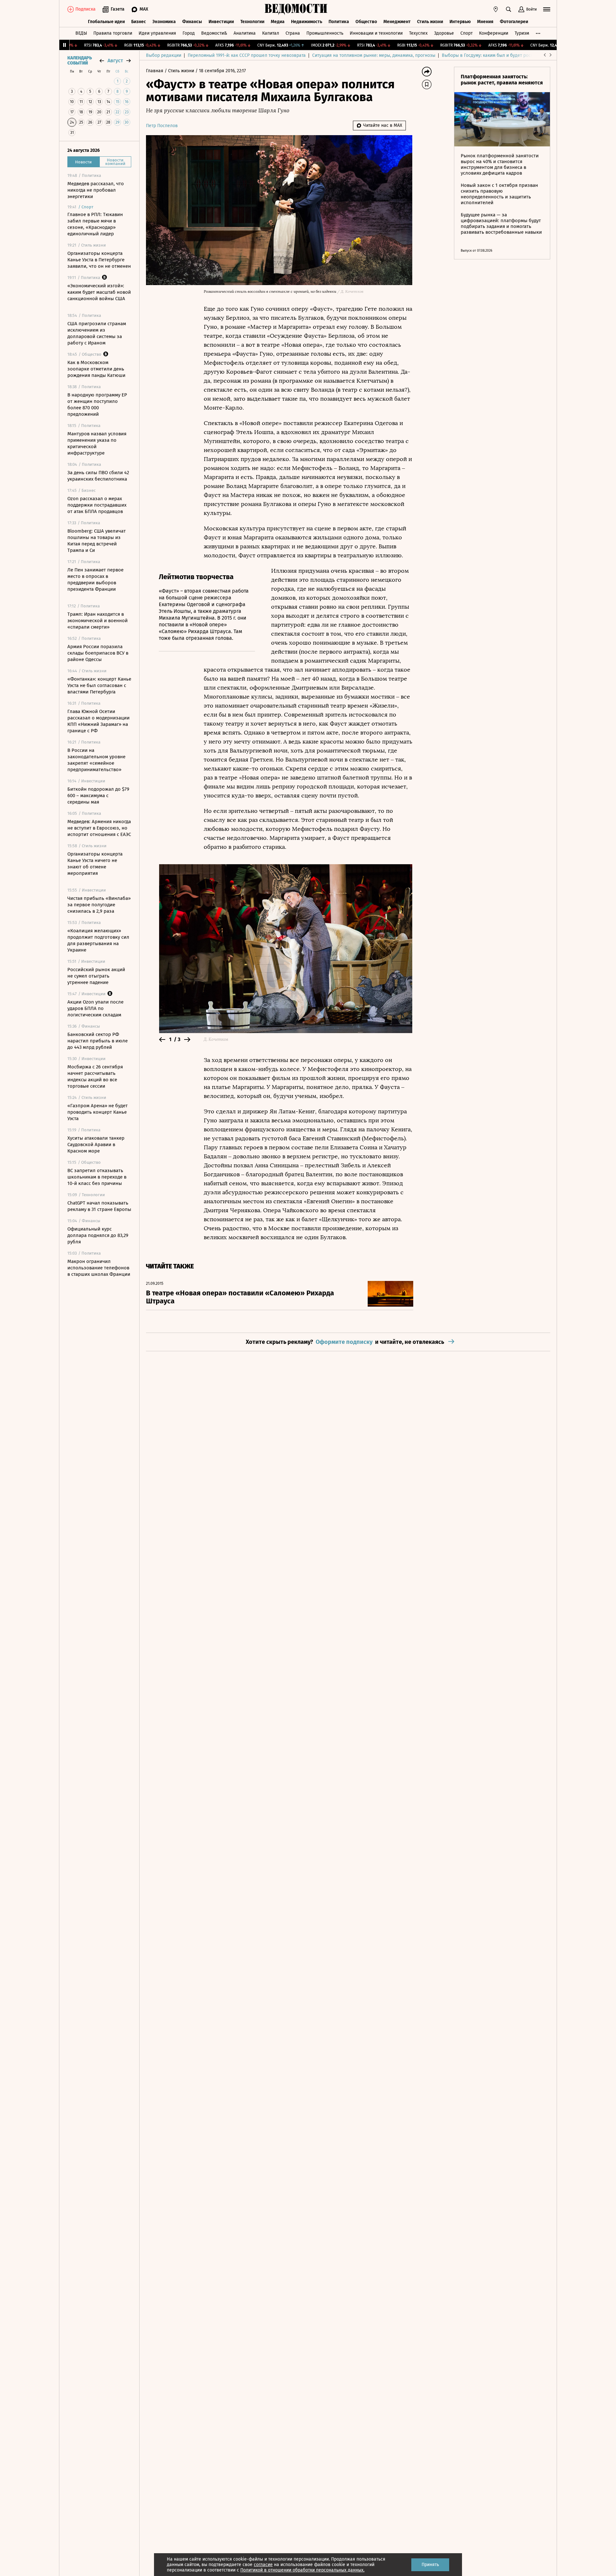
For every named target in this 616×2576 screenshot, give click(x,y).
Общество (366, 22)
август (115, 61)
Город (189, 33)
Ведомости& (214, 33)
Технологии (252, 22)
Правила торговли (113, 33)
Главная (155, 71)
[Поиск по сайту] (509, 9)
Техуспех (418, 33)
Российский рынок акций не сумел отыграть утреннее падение (96, 976)
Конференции (494, 33)
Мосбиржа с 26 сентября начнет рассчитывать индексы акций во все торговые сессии (95, 1076)
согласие (263, 2565)
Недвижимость (307, 22)
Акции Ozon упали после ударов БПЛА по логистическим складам (95, 1008)
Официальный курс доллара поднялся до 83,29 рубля (98, 1235)
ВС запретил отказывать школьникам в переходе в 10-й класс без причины (97, 1177)
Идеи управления (157, 33)
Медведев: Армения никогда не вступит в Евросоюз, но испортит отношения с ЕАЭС (99, 828)
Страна (293, 33)
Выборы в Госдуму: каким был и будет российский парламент (507, 55)
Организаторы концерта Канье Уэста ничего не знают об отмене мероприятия (95, 864)
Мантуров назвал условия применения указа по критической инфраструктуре (97, 443)
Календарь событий (80, 61)
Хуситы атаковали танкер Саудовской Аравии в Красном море (96, 1144)
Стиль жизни (430, 22)
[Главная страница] (296, 9)
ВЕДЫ (81, 33)
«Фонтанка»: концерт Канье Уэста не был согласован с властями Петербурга (99, 685)
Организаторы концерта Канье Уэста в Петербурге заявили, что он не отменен (99, 260)
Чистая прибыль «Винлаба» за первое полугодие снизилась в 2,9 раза (99, 905)
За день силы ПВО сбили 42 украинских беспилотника (98, 476)
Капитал (271, 33)
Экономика (164, 22)
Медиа (278, 22)
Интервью (460, 22)
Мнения (485, 22)
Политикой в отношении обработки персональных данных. (302, 2570)
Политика (339, 22)
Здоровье (444, 33)
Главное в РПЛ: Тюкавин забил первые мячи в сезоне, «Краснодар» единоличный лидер (95, 224)
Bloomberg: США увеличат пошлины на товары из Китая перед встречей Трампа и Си (97, 541)
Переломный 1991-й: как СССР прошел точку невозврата (247, 55)
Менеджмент (397, 22)
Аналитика (245, 33)
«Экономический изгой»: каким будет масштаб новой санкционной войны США (99, 292)
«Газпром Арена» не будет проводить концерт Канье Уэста (98, 1112)
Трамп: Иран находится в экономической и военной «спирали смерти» (98, 621)
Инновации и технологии (376, 33)
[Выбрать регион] (496, 9)
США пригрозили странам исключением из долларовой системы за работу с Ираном (97, 333)
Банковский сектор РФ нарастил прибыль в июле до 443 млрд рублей (98, 1041)
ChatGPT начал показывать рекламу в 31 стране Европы (99, 1206)
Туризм (522, 33)
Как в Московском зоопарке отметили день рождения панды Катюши (96, 369)
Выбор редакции (164, 55)
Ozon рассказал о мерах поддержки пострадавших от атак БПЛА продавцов (97, 505)
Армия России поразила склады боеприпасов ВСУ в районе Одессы (98, 653)
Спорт (466, 33)
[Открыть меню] (547, 9)
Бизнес (139, 22)
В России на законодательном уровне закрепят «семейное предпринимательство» (96, 760)
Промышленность (325, 33)
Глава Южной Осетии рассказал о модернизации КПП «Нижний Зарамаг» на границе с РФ (98, 721)
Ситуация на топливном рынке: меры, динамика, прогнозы (374, 55)
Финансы (192, 22)
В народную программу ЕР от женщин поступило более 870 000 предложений (97, 405)
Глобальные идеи (106, 22)
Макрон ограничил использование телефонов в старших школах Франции (99, 1268)
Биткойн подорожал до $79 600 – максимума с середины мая (98, 796)
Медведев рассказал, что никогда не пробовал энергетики (96, 190)
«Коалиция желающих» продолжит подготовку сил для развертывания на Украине (98, 940)
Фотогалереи (514, 22)
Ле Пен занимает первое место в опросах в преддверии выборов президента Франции (95, 579)
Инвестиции (221, 22)
